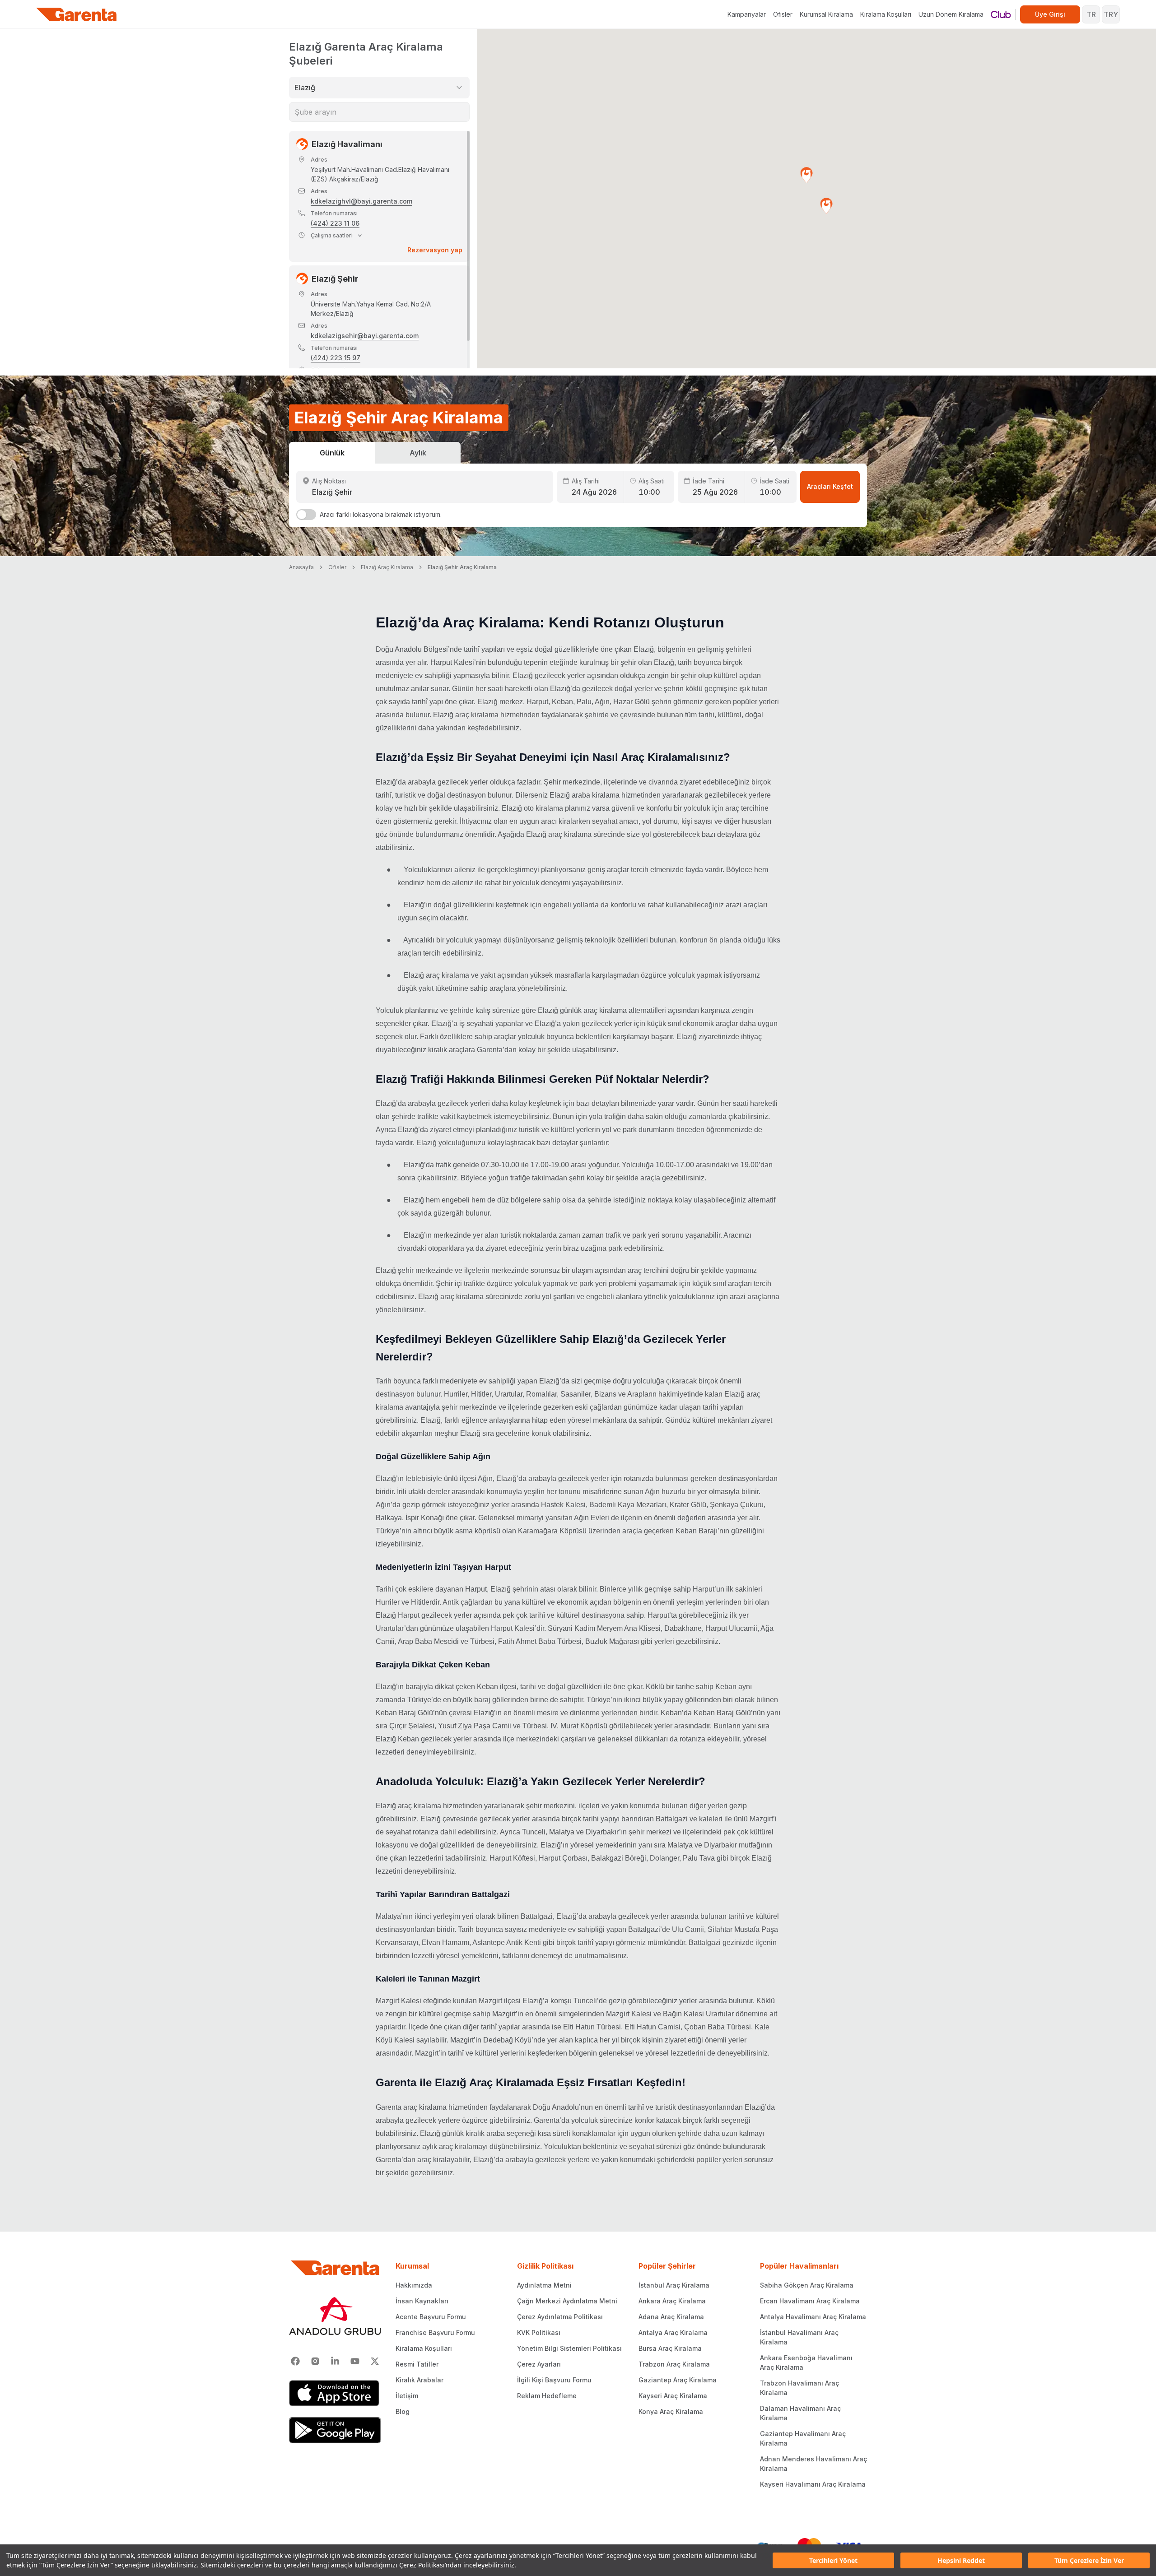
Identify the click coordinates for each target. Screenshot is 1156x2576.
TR (1091, 14)
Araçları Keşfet (830, 486)
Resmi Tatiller (417, 2364)
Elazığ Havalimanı (347, 144)
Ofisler (783, 14)
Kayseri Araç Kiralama (673, 2396)
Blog (403, 2411)
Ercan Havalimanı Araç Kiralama (810, 2301)
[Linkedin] (335, 2361)
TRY (1111, 14)
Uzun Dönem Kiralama (951, 14)
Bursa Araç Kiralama (670, 2348)
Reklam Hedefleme (547, 2396)
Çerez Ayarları (539, 2364)
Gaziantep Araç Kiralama (678, 2380)
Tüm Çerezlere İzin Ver (1089, 2560)
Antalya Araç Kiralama (673, 2332)
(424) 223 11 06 (335, 223)
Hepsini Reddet (961, 2560)
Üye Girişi (1050, 14)
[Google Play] (335, 2430)
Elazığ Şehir (335, 279)
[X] (375, 2361)
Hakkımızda (414, 2285)
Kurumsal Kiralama (826, 14)
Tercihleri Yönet (833, 2560)
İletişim (407, 2396)
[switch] (306, 515)
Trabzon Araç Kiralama (674, 2364)
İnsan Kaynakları (422, 2301)
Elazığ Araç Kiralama (387, 567)
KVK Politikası (539, 2332)
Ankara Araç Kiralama (672, 2301)
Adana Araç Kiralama (671, 2317)
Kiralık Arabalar (420, 2380)
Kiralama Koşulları (886, 14)
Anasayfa (301, 567)
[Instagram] (315, 2361)
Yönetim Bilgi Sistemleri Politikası (569, 2348)
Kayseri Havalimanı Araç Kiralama (813, 2484)
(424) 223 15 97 (336, 358)
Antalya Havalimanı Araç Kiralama (813, 2317)
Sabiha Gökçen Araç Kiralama (807, 2285)
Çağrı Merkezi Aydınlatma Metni (567, 2301)
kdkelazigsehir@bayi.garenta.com (365, 336)
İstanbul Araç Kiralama (674, 2285)
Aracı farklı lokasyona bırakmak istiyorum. (381, 514)
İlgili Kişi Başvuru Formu (554, 2380)
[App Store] (335, 2393)
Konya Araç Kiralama (671, 2411)
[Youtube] (355, 2361)
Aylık (418, 453)
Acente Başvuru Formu (431, 2317)
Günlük (332, 453)
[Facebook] (295, 2361)
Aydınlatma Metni (544, 2285)
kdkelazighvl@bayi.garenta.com (361, 201)
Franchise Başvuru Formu (435, 2332)
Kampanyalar (747, 14)
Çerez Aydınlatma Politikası (560, 2317)
